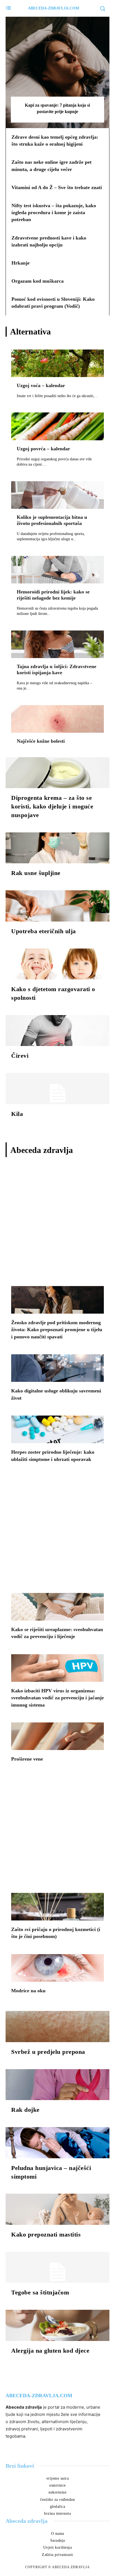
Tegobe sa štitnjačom (40, 2292)
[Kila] (57, 1089)
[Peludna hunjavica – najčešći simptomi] (57, 2143)
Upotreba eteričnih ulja (44, 931)
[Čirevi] (57, 1031)
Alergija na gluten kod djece (50, 2351)
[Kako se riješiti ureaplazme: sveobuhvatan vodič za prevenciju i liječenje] (57, 1607)
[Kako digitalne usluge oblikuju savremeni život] (57, 1368)
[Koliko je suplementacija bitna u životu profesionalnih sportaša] (57, 495)
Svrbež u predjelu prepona (48, 2052)
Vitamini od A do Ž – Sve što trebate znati (57, 187)
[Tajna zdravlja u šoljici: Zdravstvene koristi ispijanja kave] (57, 644)
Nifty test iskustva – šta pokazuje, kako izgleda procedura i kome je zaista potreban (54, 212)
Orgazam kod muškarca (38, 281)
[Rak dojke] (57, 2085)
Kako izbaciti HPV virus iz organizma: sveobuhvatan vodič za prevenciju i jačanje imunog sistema (57, 1698)
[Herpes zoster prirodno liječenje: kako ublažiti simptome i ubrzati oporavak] (57, 1429)
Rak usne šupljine (36, 873)
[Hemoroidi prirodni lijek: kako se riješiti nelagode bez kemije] (57, 570)
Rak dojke (25, 2110)
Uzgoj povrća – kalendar (43, 449)
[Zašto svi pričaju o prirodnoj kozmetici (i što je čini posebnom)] (57, 1907)
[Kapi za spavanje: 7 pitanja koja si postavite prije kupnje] (57, 72)
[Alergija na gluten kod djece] (57, 2325)
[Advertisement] (57, 1223)
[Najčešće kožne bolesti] (57, 719)
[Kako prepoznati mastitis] (57, 2209)
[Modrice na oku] (57, 1968)
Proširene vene (27, 1759)
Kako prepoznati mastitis (46, 2234)
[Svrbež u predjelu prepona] (57, 2027)
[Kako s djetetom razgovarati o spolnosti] (57, 964)
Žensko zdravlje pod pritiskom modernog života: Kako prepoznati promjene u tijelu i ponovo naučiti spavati (57, 1329)
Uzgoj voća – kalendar (41, 385)
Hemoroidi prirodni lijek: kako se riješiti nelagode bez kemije (53, 595)
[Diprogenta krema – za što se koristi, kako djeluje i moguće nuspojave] (57, 773)
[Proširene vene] (57, 1736)
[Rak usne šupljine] (57, 848)
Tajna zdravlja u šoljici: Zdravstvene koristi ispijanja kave (57, 669)
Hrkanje (21, 263)
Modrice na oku (28, 1991)
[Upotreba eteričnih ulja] (57, 906)
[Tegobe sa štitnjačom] (57, 2267)
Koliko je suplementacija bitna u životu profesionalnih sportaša (52, 520)
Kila (17, 1114)
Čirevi (20, 1056)
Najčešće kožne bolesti (41, 741)
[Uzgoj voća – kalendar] (57, 363)
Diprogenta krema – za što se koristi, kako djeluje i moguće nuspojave (52, 806)
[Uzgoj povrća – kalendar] (57, 426)
